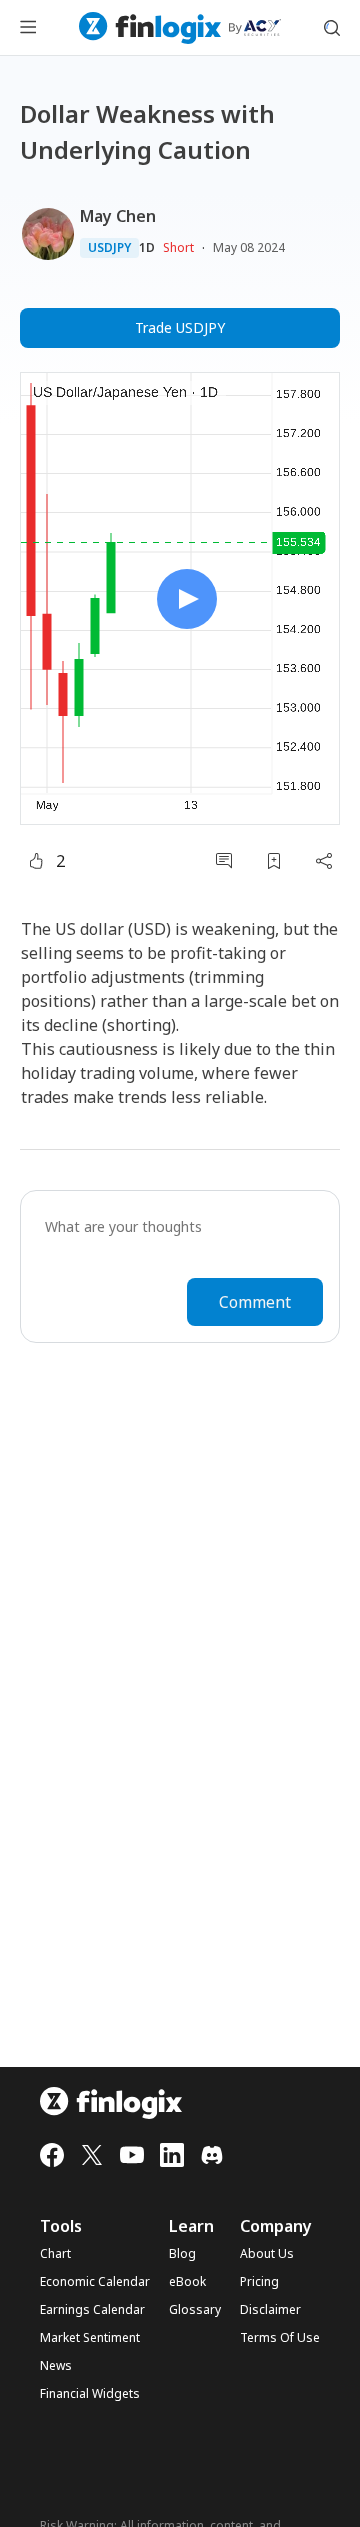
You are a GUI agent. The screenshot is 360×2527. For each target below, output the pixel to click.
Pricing (259, 2282)
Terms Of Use (280, 2338)
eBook (187, 2282)
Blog (182, 2254)
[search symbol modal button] (332, 28)
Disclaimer (270, 2310)
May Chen (118, 216)
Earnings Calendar (92, 2310)
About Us (267, 2254)
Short (178, 247)
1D (147, 248)
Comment (255, 1302)
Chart (55, 2254)
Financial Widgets (90, 2394)
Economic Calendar (95, 2282)
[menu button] (28, 28)
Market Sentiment (90, 2338)
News (56, 2366)
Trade (180, 327)
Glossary (195, 2310)
